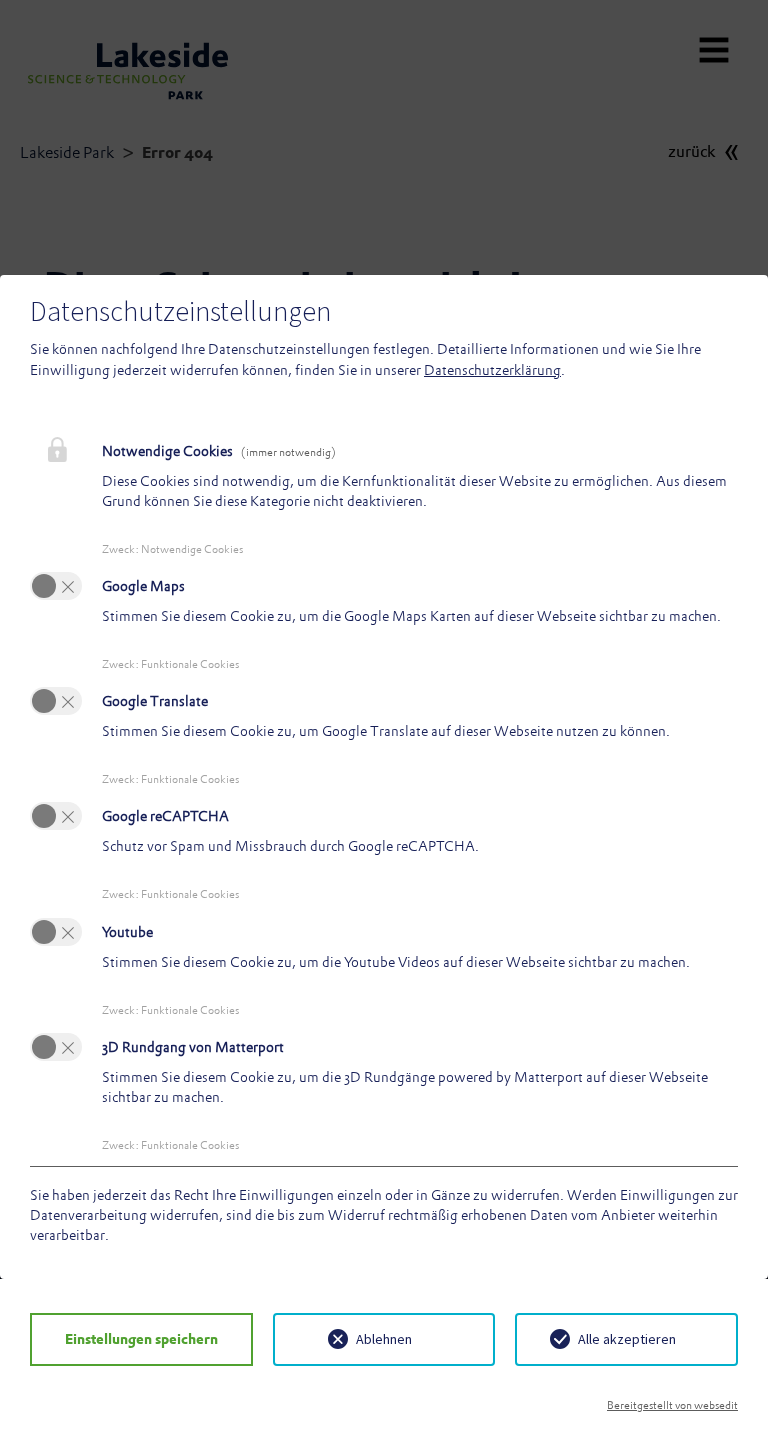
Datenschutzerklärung (492, 370)
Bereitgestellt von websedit (672, 1405)
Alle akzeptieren (627, 1339)
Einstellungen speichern (141, 1339)
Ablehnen (384, 1339)
